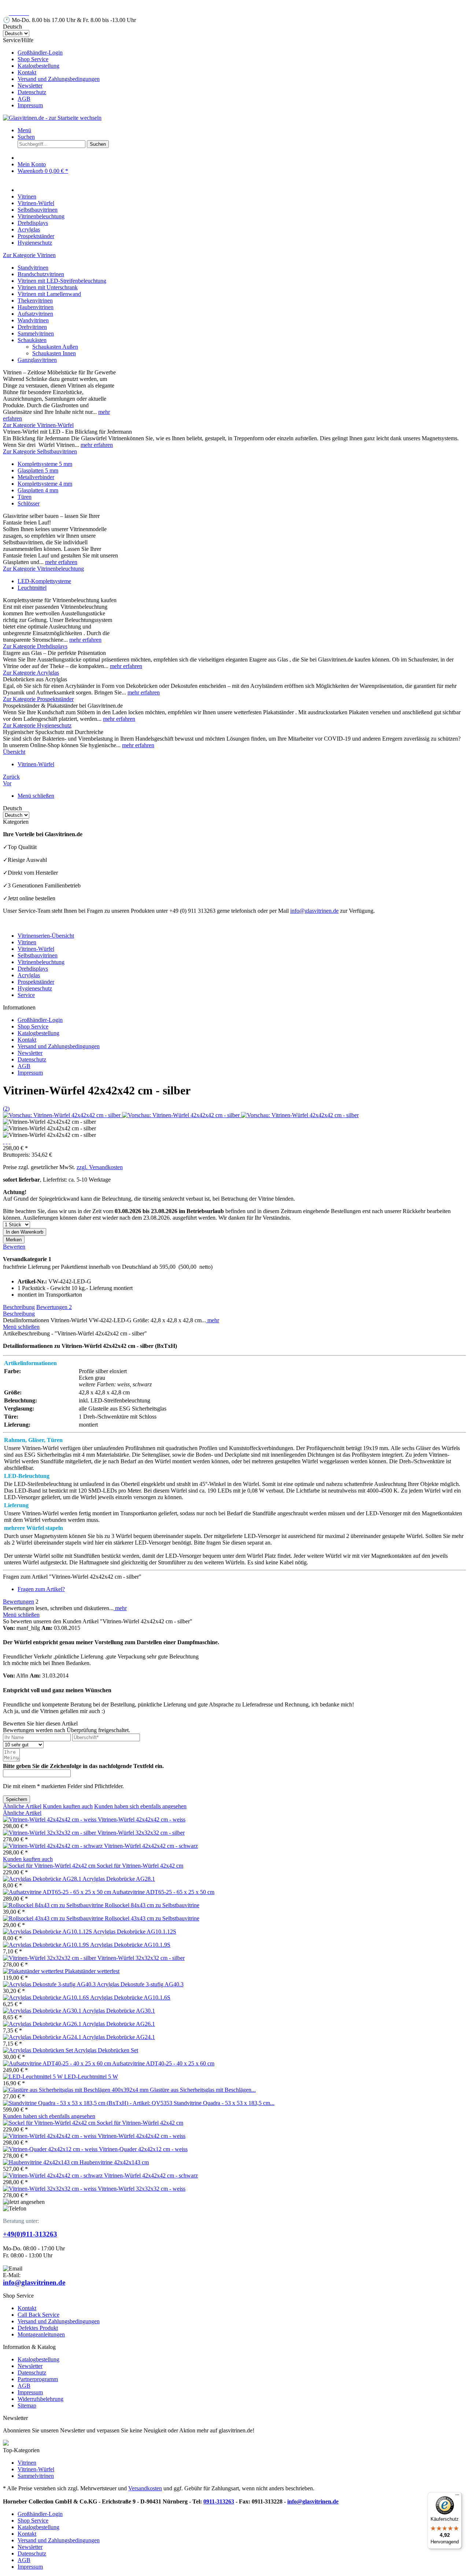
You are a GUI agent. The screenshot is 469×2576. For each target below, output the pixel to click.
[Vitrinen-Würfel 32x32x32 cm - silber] (50, 1833)
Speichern (16, 1799)
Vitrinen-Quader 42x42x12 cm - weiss (143, 2149)
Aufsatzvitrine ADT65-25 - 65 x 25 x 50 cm (163, 1892)
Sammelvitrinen (36, 333)
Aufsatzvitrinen (35, 314)
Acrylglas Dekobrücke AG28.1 (119, 1879)
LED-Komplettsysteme (44, 581)
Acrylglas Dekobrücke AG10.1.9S (130, 1945)
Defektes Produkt (38, 2328)
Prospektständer (36, 982)
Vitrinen (27, 942)
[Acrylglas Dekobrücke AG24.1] (43, 2037)
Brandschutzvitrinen (41, 274)
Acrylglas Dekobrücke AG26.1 (119, 2024)
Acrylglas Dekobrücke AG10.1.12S (135, 1932)
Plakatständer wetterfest (92, 1971)
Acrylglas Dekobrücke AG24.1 (119, 2037)
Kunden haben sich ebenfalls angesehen (140, 1806)
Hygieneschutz (35, 988)
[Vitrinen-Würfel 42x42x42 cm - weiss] (50, 1819)
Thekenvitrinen (35, 301)
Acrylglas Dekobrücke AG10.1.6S (130, 1997)
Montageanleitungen (41, 2334)
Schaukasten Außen (55, 347)
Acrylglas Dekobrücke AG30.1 (119, 2011)
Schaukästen (32, 340)
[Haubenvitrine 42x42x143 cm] (41, 2162)
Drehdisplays (33, 969)
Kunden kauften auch (68, 1806)
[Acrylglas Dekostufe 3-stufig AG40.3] (50, 1984)
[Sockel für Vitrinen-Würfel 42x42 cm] (50, 1866)
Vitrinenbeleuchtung (41, 962)
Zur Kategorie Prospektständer (38, 699)
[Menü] (457, 2497)
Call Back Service (38, 2315)
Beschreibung (19, 1307)
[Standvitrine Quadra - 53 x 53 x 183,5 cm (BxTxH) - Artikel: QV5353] (88, 2103)
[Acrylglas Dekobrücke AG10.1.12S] (48, 1932)
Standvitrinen (33, 268)
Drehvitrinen (32, 327)
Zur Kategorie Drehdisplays (35, 646)
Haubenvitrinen (36, 307)
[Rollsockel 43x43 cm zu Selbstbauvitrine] (54, 1918)
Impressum (30, 105)
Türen (25, 497)
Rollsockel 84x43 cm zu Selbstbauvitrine (152, 1905)
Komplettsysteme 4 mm (45, 484)
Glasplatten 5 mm (38, 470)
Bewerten (14, 1247)
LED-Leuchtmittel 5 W (91, 2077)
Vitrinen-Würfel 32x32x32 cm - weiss (142, 2189)
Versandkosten (145, 2488)
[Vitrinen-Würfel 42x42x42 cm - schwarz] (53, 1846)
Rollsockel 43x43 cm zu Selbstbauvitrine (152, 1918)
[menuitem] (242, 53)
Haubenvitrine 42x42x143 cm (114, 2162)
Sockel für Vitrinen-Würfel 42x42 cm (140, 1866)
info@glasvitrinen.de (314, 911)
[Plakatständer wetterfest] (34, 1971)
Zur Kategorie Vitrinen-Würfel (38, 425)
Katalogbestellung (38, 66)
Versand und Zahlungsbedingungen (59, 79)
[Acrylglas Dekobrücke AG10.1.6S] (47, 1997)
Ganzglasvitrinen (37, 360)
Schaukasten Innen (54, 353)
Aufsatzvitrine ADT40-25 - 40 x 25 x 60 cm (163, 2063)
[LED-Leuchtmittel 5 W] (34, 2077)
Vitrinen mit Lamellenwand (49, 294)
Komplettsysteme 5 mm (45, 464)
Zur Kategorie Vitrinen (29, 255)
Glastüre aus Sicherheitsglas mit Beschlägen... (203, 2090)
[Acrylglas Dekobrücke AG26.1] (43, 2024)
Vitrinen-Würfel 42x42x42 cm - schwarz (151, 1846)
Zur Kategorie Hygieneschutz (37, 725)
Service (26, 995)
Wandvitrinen (33, 320)
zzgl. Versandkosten (100, 1167)
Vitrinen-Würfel (36, 949)
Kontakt (27, 72)
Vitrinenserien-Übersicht (46, 936)
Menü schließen (36, 796)
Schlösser (29, 503)
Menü (24, 130)
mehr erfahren (97, 445)
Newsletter (30, 86)
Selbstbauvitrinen (38, 955)
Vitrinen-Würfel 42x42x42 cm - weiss (142, 1819)
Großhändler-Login (40, 53)
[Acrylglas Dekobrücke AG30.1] (43, 2011)
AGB (24, 99)
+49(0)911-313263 (30, 2234)
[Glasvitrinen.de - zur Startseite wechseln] (52, 118)
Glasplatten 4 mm (38, 490)
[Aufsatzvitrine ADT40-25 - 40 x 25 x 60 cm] (58, 2063)
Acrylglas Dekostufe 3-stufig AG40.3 (140, 1984)
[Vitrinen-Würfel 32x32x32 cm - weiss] (50, 2189)
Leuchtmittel (32, 588)
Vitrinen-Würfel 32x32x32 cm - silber (141, 1833)
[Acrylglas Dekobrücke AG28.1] (43, 1879)
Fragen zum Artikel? (41, 1589)
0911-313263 (219, 2501)
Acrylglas (29, 975)
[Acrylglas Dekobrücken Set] (38, 2050)
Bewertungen (54, 1307)
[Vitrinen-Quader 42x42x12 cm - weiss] (51, 2149)
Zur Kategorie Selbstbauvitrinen (40, 451)
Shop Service (33, 59)
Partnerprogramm (38, 2379)
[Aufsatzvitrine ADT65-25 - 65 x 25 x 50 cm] (58, 1892)
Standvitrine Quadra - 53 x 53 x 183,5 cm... (224, 2103)
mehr (213, 1320)
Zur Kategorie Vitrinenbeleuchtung (43, 569)
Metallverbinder (36, 477)
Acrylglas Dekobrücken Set (106, 2050)
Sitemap (27, 2405)
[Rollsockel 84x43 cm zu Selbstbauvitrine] (54, 1905)
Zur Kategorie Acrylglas (31, 673)
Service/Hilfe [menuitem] (51, 73)
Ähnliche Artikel (22, 1806)
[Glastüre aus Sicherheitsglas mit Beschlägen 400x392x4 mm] (76, 2090)
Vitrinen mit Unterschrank (48, 287)
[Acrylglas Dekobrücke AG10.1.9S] (47, 1945)
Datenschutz (32, 92)
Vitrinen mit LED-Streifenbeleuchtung (62, 281)
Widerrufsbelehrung (40, 2399)
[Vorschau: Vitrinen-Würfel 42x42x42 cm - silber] (62, 1115)
